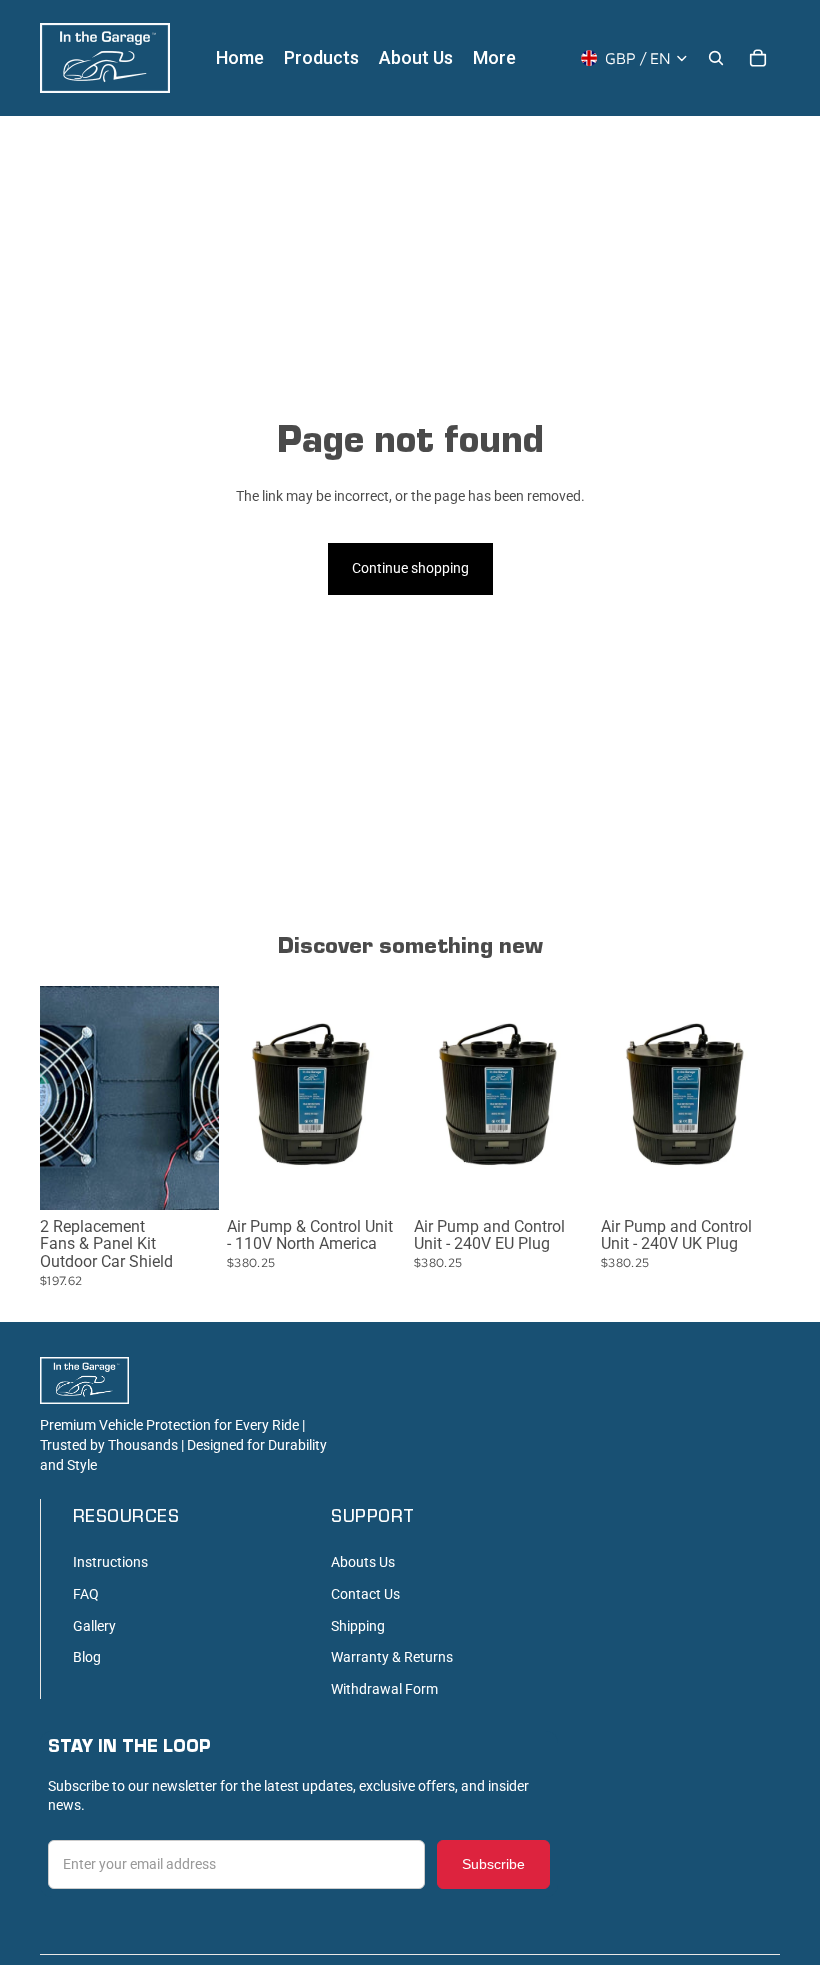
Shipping (358, 1626)
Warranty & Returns (392, 1657)
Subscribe (493, 1864)
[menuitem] (494, 58)
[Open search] (716, 58)
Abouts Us (363, 1562)
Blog (87, 1657)
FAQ (86, 1594)
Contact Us (365, 1594)
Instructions (110, 1562)
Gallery (94, 1626)
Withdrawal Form (384, 1689)
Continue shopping (410, 568)
